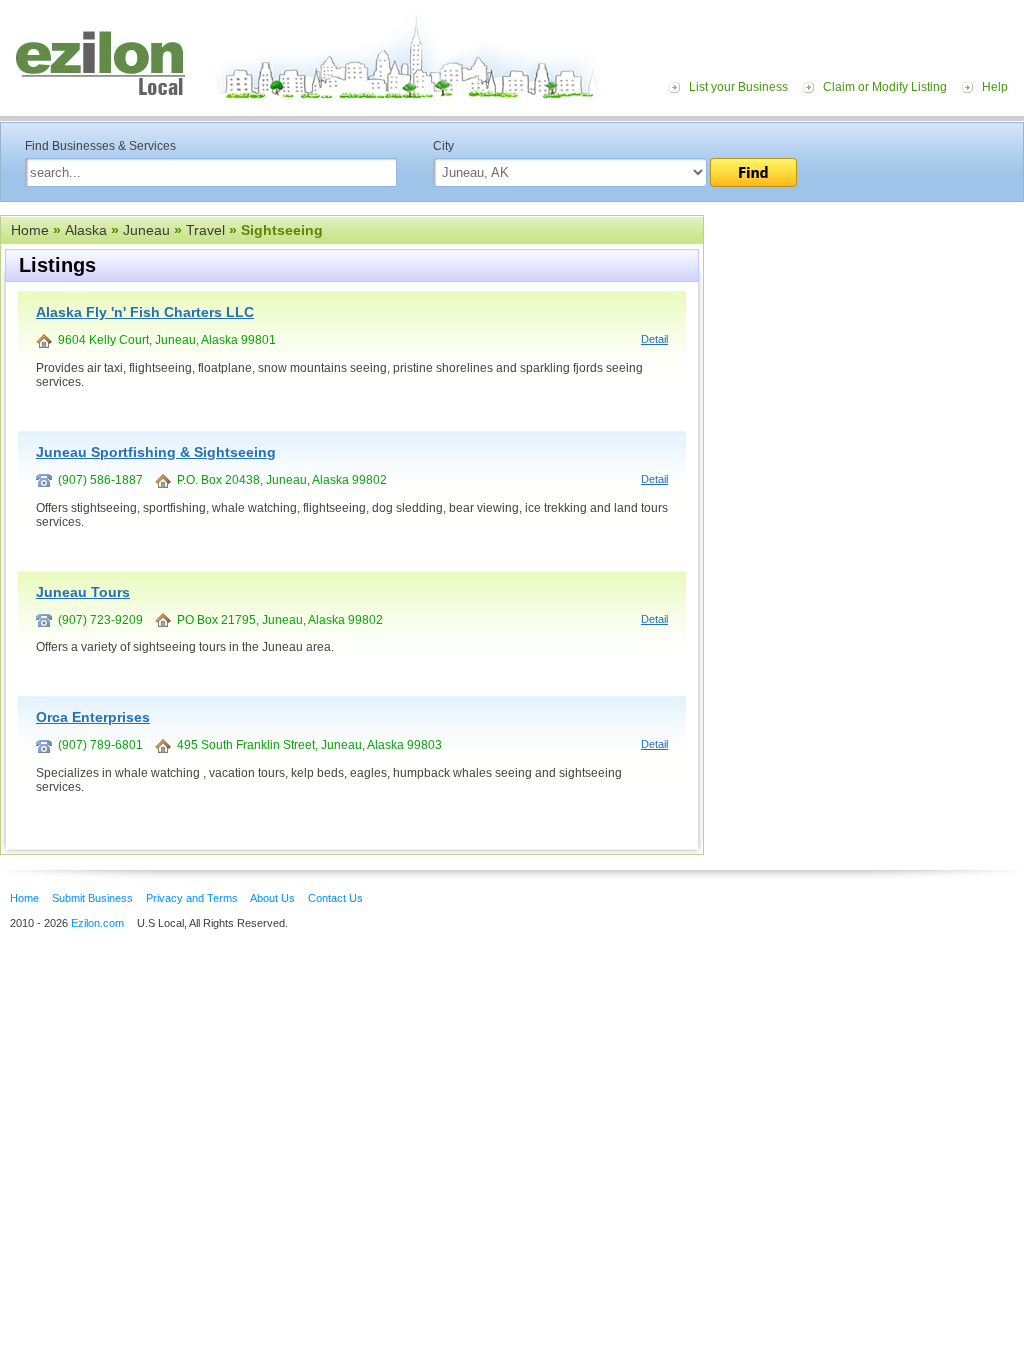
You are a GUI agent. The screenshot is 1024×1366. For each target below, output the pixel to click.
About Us (272, 898)
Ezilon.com (97, 923)
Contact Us (335, 898)
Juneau (146, 230)
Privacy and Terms (192, 898)
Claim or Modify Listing (885, 87)
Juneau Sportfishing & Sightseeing (156, 452)
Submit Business (92, 898)
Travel (205, 230)
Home (30, 230)
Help (995, 87)
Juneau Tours (83, 592)
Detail (654, 339)
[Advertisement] (864, 338)
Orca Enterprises (93, 717)
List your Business (738, 87)
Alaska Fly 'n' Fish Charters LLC (145, 312)
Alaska (86, 230)
